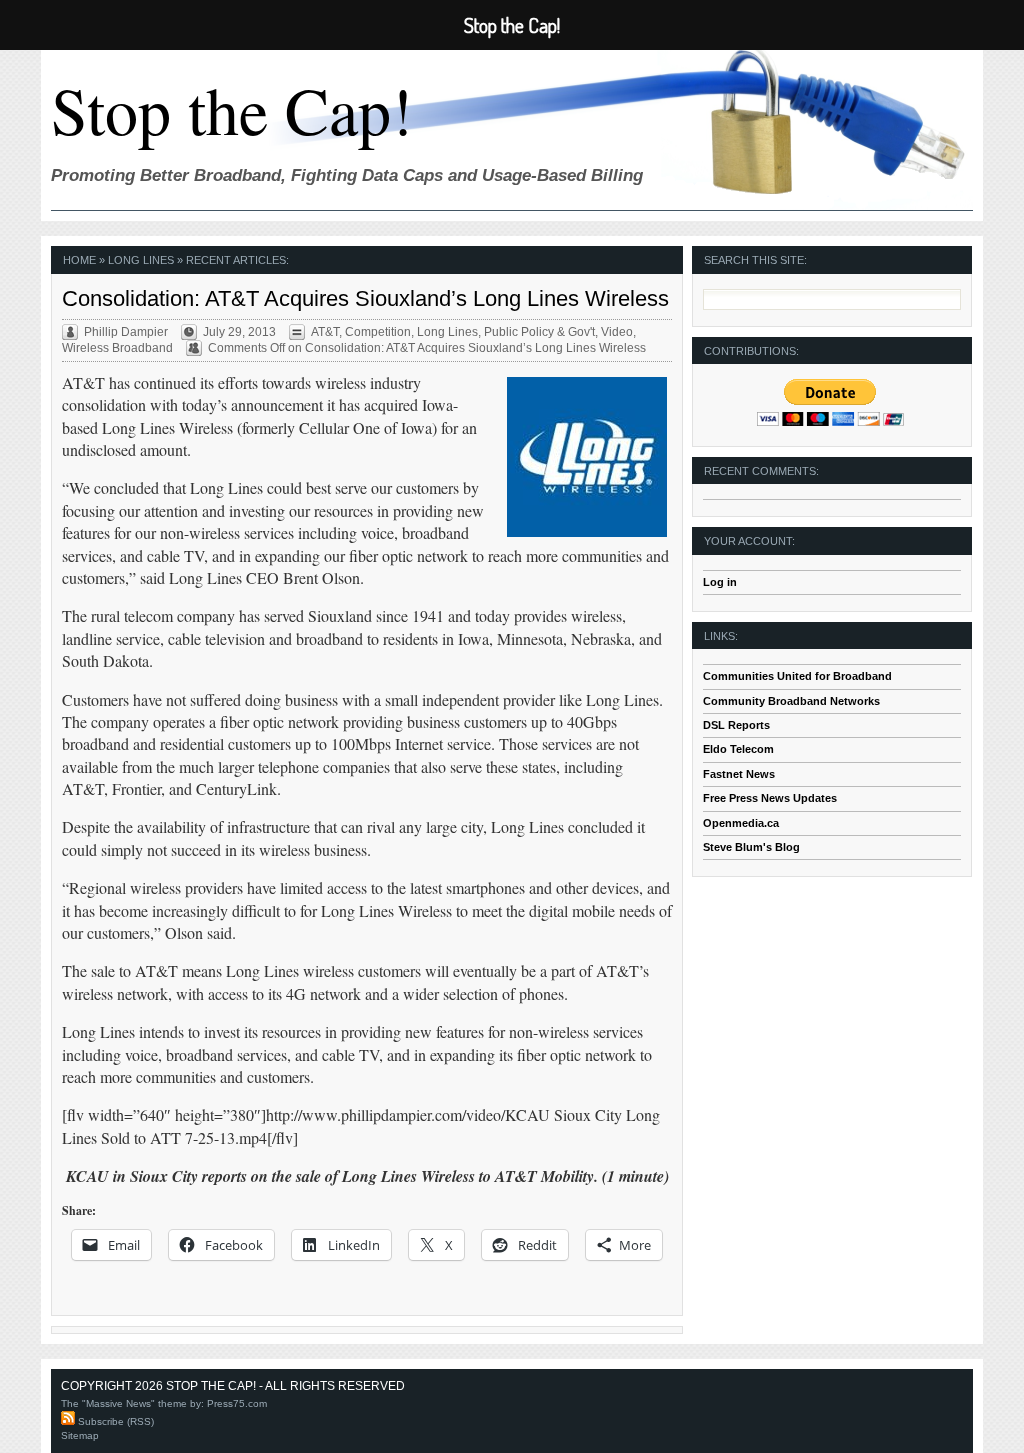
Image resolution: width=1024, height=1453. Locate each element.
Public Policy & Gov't (539, 332)
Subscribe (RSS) (114, 1421)
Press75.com (237, 1403)
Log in (720, 582)
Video (617, 332)
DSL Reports (736, 725)
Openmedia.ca (741, 823)
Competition (378, 332)
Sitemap (80, 1435)
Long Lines (447, 332)
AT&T (325, 332)
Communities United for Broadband (797, 676)
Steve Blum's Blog (751, 847)
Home (79, 260)
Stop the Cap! (232, 109)
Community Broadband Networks (791, 701)
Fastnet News (739, 774)
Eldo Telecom (738, 749)
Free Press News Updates (770, 798)
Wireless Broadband (117, 348)
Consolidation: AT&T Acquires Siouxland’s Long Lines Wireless (365, 298)
